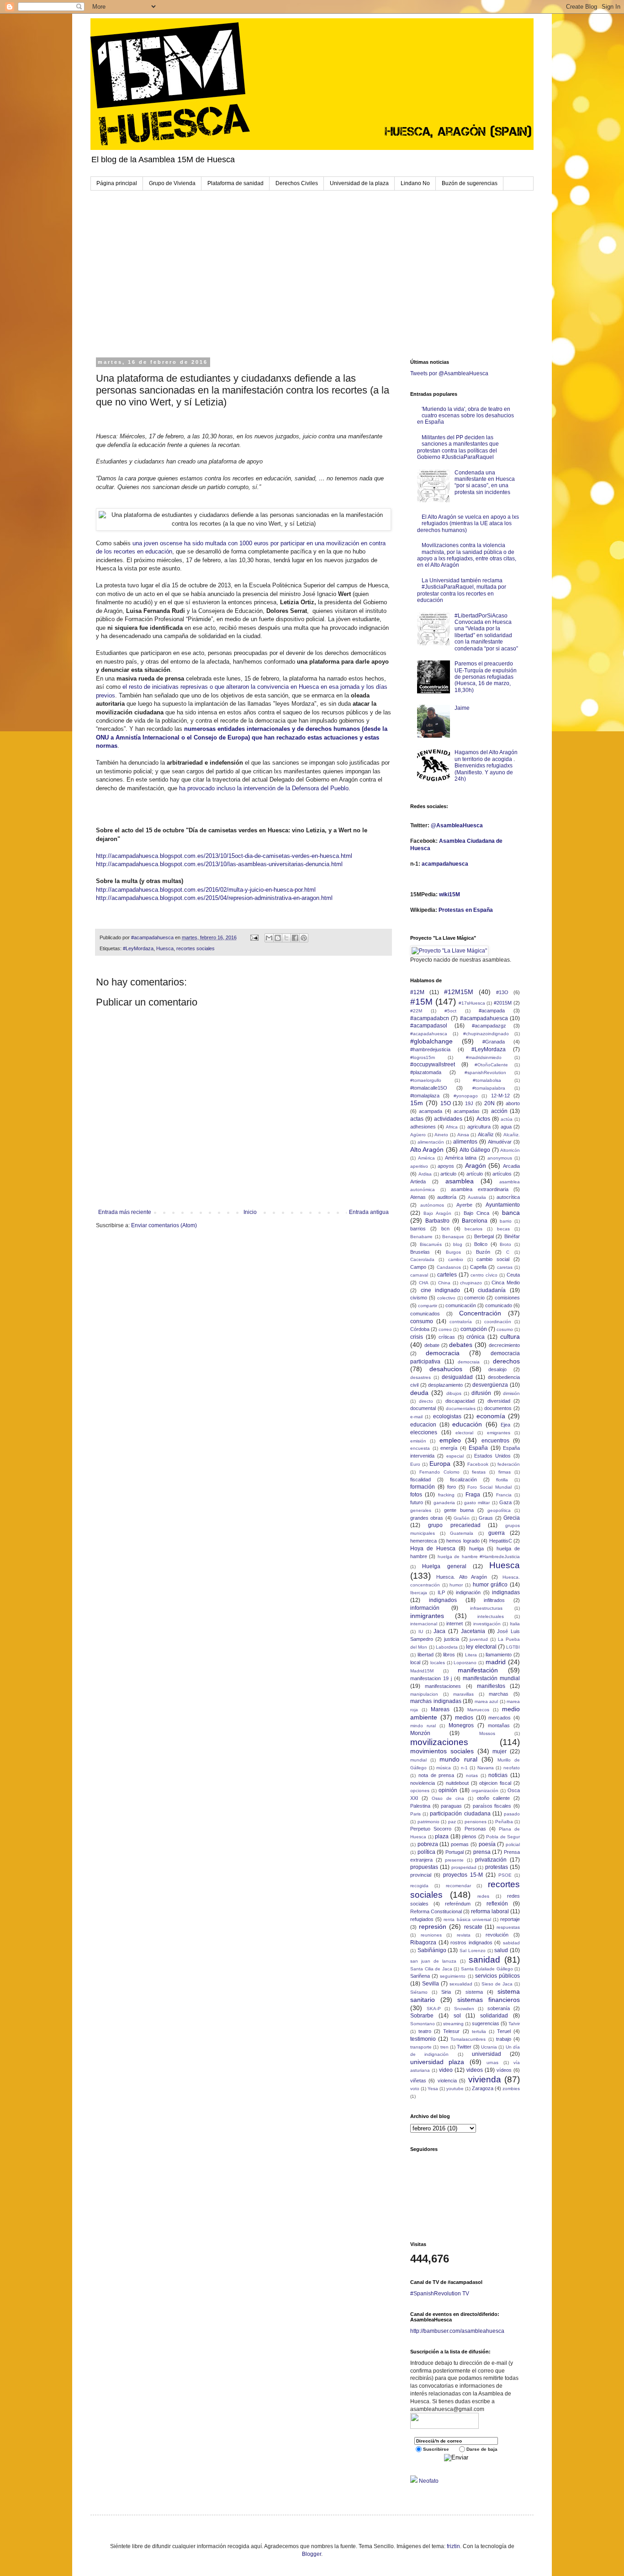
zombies (511, 2089)
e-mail (416, 1417)
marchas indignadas (436, 1701)
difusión (481, 1393)
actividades (448, 1119)
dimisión (511, 1393)
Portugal (455, 1852)
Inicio (250, 1212)
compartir (428, 1306)
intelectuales (491, 1616)
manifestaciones (443, 1686)
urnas (492, 2062)
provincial (421, 1875)
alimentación (431, 1142)
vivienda (485, 2079)
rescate (473, 1927)
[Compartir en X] (286, 938)
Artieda (418, 1182)
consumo (422, 1321)
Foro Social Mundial (489, 1487)
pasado (512, 1814)
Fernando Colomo (439, 1472)
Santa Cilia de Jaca (431, 1969)
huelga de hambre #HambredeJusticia (479, 1557)
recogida (419, 1886)
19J (469, 1103)
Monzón (420, 1733)
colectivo (446, 1298)
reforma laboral (490, 1911)
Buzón (483, 1252)
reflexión (497, 1904)
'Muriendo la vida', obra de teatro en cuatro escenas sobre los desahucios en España (465, 416)
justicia (452, 1639)
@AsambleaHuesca (457, 825)
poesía (487, 1844)
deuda (419, 1393)
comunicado (499, 1305)
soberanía (499, 2008)
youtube (455, 2089)
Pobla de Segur (503, 1837)
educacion (423, 1425)
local (415, 1662)
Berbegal (484, 1236)
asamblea (460, 1181)
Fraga (473, 1495)
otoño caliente (493, 1798)
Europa (440, 1464)
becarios (473, 1229)
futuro (417, 1502)
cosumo (505, 1329)
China (444, 1283)
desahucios (446, 1369)
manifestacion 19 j (431, 1678)
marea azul (487, 1701)
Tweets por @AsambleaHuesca (449, 373)
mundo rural (458, 1759)
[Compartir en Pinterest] (304, 938)
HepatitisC (501, 1541)
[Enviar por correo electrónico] (269, 938)
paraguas (451, 1806)
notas (472, 1775)
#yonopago (466, 1096)
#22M (416, 1011)
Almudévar (500, 1142)
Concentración (480, 1313)
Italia (515, 1624)
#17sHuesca (472, 1003)
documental (423, 1408)
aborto (513, 1103)
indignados (443, 1600)
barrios (418, 1229)
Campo (418, 1267)
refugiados (422, 1919)
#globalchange (431, 1041)
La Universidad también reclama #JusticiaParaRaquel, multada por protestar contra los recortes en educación (462, 590)
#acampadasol (429, 1026)
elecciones (424, 1432)
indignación (468, 1592)
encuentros (495, 1441)
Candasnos (449, 1267)
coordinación (498, 1322)
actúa (507, 1119)
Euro (415, 1464)
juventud (479, 1639)
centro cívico (484, 1275)
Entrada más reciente (125, 1212)
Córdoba (420, 1329)
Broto (505, 1244)
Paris (415, 1814)
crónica (476, 1337)
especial (455, 1456)
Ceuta (513, 1275)
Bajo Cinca (476, 1213)
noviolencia (423, 1783)
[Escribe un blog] (278, 938)
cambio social (493, 1259)
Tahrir (514, 2024)
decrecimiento (504, 1345)
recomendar (458, 1886)
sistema (474, 1992)
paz (452, 1822)
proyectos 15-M (463, 1875)
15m (417, 1103)
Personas (475, 1829)
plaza (442, 1836)
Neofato (429, 2481)
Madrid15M (422, 1671)
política (426, 1852)
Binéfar (512, 1236)
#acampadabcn (430, 1018)
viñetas (418, 2081)
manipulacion (424, 1694)
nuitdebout (457, 1783)
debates (461, 1345)
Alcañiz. (512, 1135)
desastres (420, 1377)
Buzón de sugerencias (470, 183)
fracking (446, 1495)
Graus (486, 1518)
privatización (491, 1860)
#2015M (503, 1003)
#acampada (492, 1011)
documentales (461, 1408)
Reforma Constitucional (436, 1911)
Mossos (487, 1733)
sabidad (511, 1943)
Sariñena (420, 1976)
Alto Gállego (475, 1150)
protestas (497, 1867)
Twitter (464, 2047)
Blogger (312, 2554)
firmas (505, 1472)
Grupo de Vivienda (172, 183)
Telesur (451, 2031)
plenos (469, 1836)
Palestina (420, 1806)
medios (464, 1718)
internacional (424, 1624)
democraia (469, 1362)
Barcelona (475, 1221)
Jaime (462, 708)
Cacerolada (422, 1259)
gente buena (459, 1510)
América (426, 1158)
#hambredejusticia (430, 1049)
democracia (443, 1353)
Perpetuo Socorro (431, 1829)
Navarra (486, 1768)
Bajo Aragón (437, 1213)
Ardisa (425, 1174)
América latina (461, 1158)
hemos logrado (463, 1541)
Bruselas (420, 1252)
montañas (499, 1725)
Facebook (478, 1464)
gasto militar (477, 1503)
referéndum (458, 1904)
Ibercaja (419, 1593)
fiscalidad (420, 1480)
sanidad (484, 1960)
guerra (497, 1533)
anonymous (500, 1158)
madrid (496, 1662)
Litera (471, 1655)
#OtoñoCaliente (491, 1065)
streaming (453, 2024)
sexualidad (461, 1984)
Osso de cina (448, 1798)
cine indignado (441, 1290)
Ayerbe (464, 1205)
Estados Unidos (492, 1456)
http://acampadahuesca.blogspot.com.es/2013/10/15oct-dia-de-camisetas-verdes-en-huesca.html (224, 856)
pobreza (428, 1844)
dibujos (454, 1393)
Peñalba (504, 1822)
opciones (420, 1791)
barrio (506, 1221)
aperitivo (419, 1166)
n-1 (464, 1768)
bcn (445, 1229)
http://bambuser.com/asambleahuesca (457, 2331)
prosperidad (464, 1867)
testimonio (423, 2039)
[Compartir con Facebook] (295, 938)
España (478, 1448)
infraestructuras (486, 1608)
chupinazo (471, 1283)
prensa (482, 1852)
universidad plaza (437, 2062)
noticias (498, 1775)
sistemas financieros (489, 2000)
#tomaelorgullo (426, 1080)
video (446, 2070)
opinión (448, 1790)
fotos (416, 1495)
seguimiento (453, 1976)
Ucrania (489, 2047)
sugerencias (486, 2023)
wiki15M (449, 894)
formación (423, 1487)
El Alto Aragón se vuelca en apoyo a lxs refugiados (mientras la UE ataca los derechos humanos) (468, 524)
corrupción (474, 1329)
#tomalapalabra (489, 1088)
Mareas (440, 1709)
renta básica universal (467, 1919)
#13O (502, 992)
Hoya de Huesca (433, 1549)
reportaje (510, 1919)
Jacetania (473, 1631)
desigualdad (457, 1377)
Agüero (418, 1135)
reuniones (431, 1935)
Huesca (165, 948)
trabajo (504, 2039)
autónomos (432, 1205)
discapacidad (460, 1401)
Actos (483, 1119)
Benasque (453, 1237)
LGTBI (513, 1647)
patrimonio (428, 1822)
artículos (502, 1174)
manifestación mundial (491, 1678)
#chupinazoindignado (486, 1034)
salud (501, 1950)
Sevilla (431, 1984)
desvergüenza (490, 1385)
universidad (487, 2054)
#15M (421, 1002)
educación (467, 1424)
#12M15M (459, 992)
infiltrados (494, 1600)
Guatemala (462, 1533)
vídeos (504, 2070)
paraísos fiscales (492, 1806)
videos (475, 2070)
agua (506, 1127)
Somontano (423, 2024)
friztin (453, 2546)
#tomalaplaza (425, 1096)
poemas (460, 1844)
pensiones (476, 1822)
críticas (447, 1337)
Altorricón (510, 1150)
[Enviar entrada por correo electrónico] (254, 937)
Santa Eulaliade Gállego (487, 1969)
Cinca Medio (506, 1283)
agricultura (479, 1127)
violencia (447, 2081)
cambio (456, 1259)
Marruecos (478, 1710)
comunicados (425, 1314)
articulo (448, 1174)
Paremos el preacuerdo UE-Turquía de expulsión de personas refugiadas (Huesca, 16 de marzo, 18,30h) (486, 677)
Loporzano (465, 1663)
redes (483, 1896)
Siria (446, 1992)
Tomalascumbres (468, 2039)
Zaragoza (483, 2088)
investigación (487, 1624)
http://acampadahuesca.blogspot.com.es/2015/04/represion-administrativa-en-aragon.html (214, 898)
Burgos (453, 1252)
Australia (477, 1197)
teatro (425, 2031)
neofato (512, 1768)
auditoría (447, 1197)
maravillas (463, 1694)
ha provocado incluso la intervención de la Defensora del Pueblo (264, 788)
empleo (450, 1440)
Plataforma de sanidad (235, 183)
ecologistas (447, 1416)
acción (499, 1111)
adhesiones (423, 1127)
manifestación (478, 1670)
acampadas (467, 1111)
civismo (419, 1298)
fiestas (479, 1472)
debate (432, 1345)
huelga (476, 1549)
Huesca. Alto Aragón (462, 1577)
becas (503, 1229)
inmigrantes (427, 1616)
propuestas (424, 1867)
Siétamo (419, 1992)
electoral (464, 1433)
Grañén (462, 1518)
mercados (500, 1718)
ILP (441, 1592)
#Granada (494, 1042)
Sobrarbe (422, 2016)
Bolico (481, 1244)
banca (511, 1213)
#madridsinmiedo (484, 1057)
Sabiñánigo (432, 1950)
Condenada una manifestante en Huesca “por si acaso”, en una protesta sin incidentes (485, 482)
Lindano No (415, 183)
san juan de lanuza (434, 1961)
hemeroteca (423, 1541)
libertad (426, 1655)
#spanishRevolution (485, 1072)
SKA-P (434, 2009)
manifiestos (491, 1686)
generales (421, 1510)
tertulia (479, 2031)
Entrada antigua (369, 1212)
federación (509, 1464)
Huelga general (444, 1566)
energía (449, 1448)
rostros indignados (471, 1943)
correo (445, 1329)
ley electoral (481, 1647)
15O (446, 1103)
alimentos (465, 1142)
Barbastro (437, 1221)
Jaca (439, 1631)
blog (458, 1244)
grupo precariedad (454, 1525)
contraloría (461, 1322)
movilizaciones (439, 1742)
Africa (452, 1127)
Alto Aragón (427, 1150)
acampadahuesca (445, 864)
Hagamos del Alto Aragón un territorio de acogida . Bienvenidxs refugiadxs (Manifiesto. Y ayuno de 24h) (486, 766)
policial (513, 1844)
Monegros (461, 1725)
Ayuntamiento (503, 1205)
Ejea (505, 1425)
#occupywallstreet (433, 1064)
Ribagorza (423, 1943)
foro (452, 1487)
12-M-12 (500, 1096)
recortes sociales (196, 948)
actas (417, 1119)
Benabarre (421, 1237)
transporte (421, 2047)
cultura (510, 1336)
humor (456, 1585)
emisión (418, 1441)
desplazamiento (445, 1385)
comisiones (507, 1298)
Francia (504, 1495)
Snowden (464, 2009)
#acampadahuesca (484, 1018)
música (444, 1768)
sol (457, 2016)
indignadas (506, 1592)
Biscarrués (431, 1244)
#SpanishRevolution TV (440, 2294)
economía (491, 1416)
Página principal (117, 183)
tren (444, 2047)
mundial (418, 1760)
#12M (417, 992)
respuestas (508, 1927)
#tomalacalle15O (429, 1088)
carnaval (419, 1275)
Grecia (512, 1518)
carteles (447, 1275)
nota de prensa (436, 1775)
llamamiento (499, 1655)
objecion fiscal (495, 1783)
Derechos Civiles (297, 183)
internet (455, 1623)
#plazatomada (426, 1072)
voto (415, 2089)
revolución (497, 1935)
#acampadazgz (489, 1026)
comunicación (461, 1305)
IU (421, 1631)
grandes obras (427, 1518)
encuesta (420, 1448)
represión (433, 1927)
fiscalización (463, 1480)
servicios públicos (497, 1976)
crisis (417, 1337)
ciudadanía (492, 1290)
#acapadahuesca (429, 1034)
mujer (500, 1751)
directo (426, 1401)
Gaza (505, 1502)
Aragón (476, 1166)
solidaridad (494, 2016)
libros (449, 1655)
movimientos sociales (442, 1751)
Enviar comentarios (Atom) (164, 1225)
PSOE (505, 1875)
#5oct (450, 1011)
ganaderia (444, 1503)
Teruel (504, 2031)
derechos (506, 1361)
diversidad (499, 1401)
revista (464, 1935)
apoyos (446, 1166)
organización (485, 1791)
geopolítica (499, 1510)
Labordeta (447, 1647)
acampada (431, 1111)
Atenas (418, 1197)
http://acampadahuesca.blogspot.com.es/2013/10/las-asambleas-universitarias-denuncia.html (219, 864)
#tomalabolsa (487, 1080)
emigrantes (499, 1433)
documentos (498, 1408)
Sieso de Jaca (497, 1984)
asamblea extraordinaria (480, 1189)
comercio (474, 1298)
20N (489, 1103)
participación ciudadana (460, 1814)
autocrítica (508, 1197)
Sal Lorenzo (473, 1951)
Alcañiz (486, 1134)
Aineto (441, 1135)
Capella (478, 1267)
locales (438, 1663)
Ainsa (463, 1135)
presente (454, 1860)
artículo (475, 1174)
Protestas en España (466, 910)
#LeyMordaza (138, 948)
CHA (424, 1283)
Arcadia (511, 1166)
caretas (505, 1267)
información (425, 1608)
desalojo (497, 1369)
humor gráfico (490, 1585)
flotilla (502, 1480)
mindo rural (423, 1726)
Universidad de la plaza (359, 183)
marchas (499, 1694)
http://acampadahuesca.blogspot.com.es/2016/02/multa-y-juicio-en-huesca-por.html (206, 890)
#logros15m (423, 1057)
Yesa (433, 2089)
